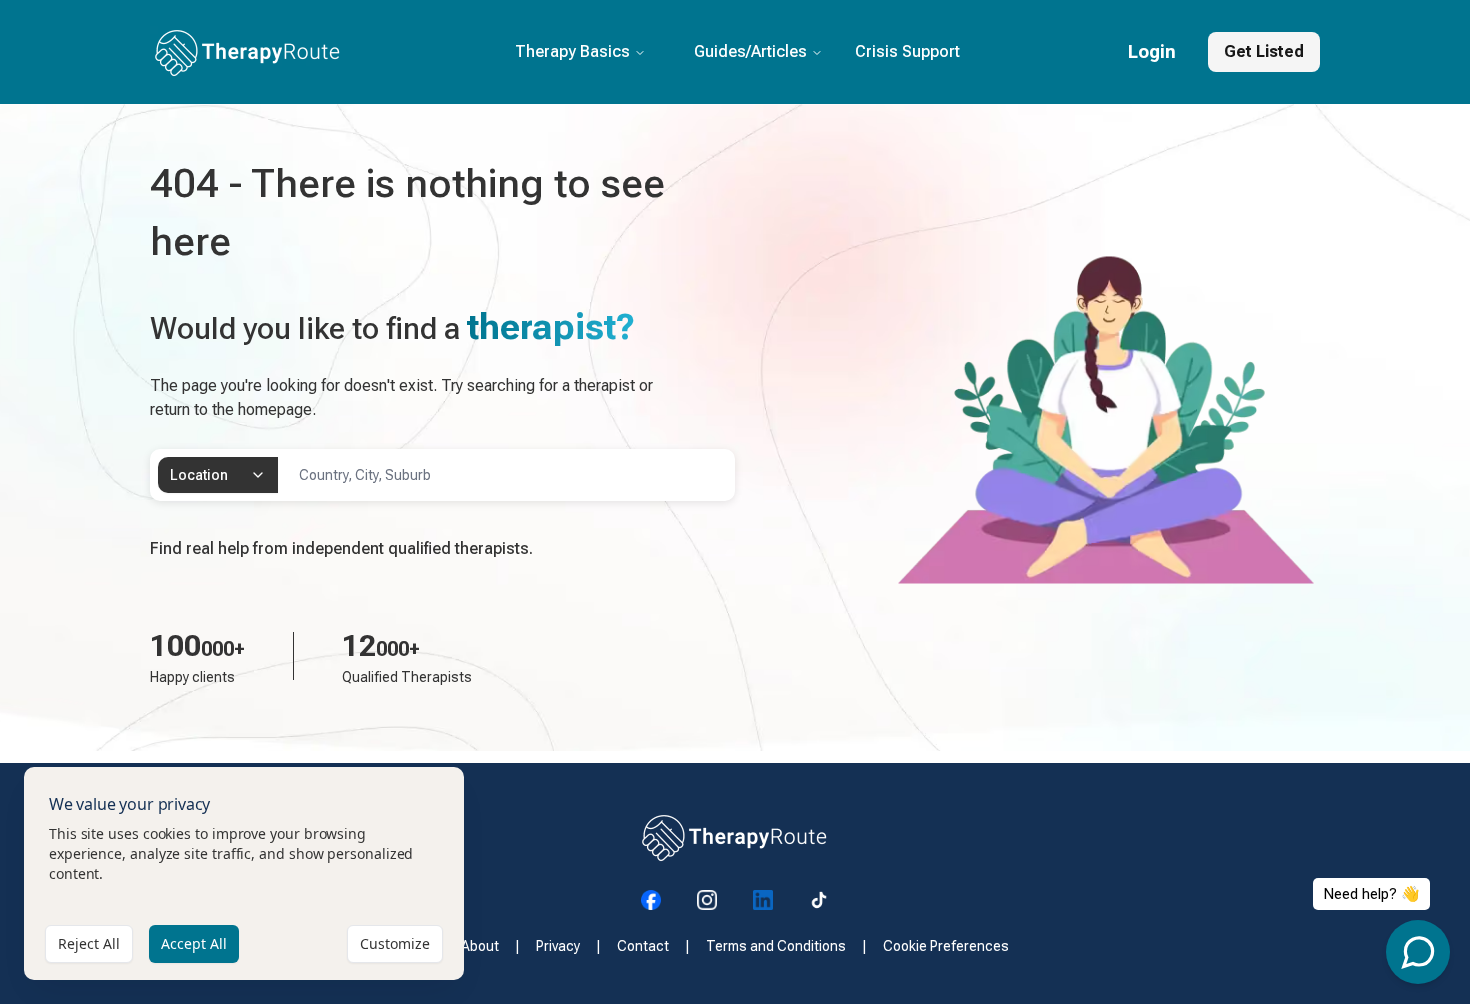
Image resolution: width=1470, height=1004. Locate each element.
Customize (395, 943)
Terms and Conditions (776, 946)
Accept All (194, 943)
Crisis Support (907, 51)
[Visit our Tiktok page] (819, 900)
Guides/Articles (750, 51)
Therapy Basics (572, 51)
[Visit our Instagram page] (707, 900)
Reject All (89, 943)
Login (1152, 51)
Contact (643, 946)
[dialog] (244, 873)
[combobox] (218, 475)
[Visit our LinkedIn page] (763, 900)
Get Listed (1264, 51)
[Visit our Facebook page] (651, 900)
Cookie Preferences (946, 946)
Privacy (558, 946)
